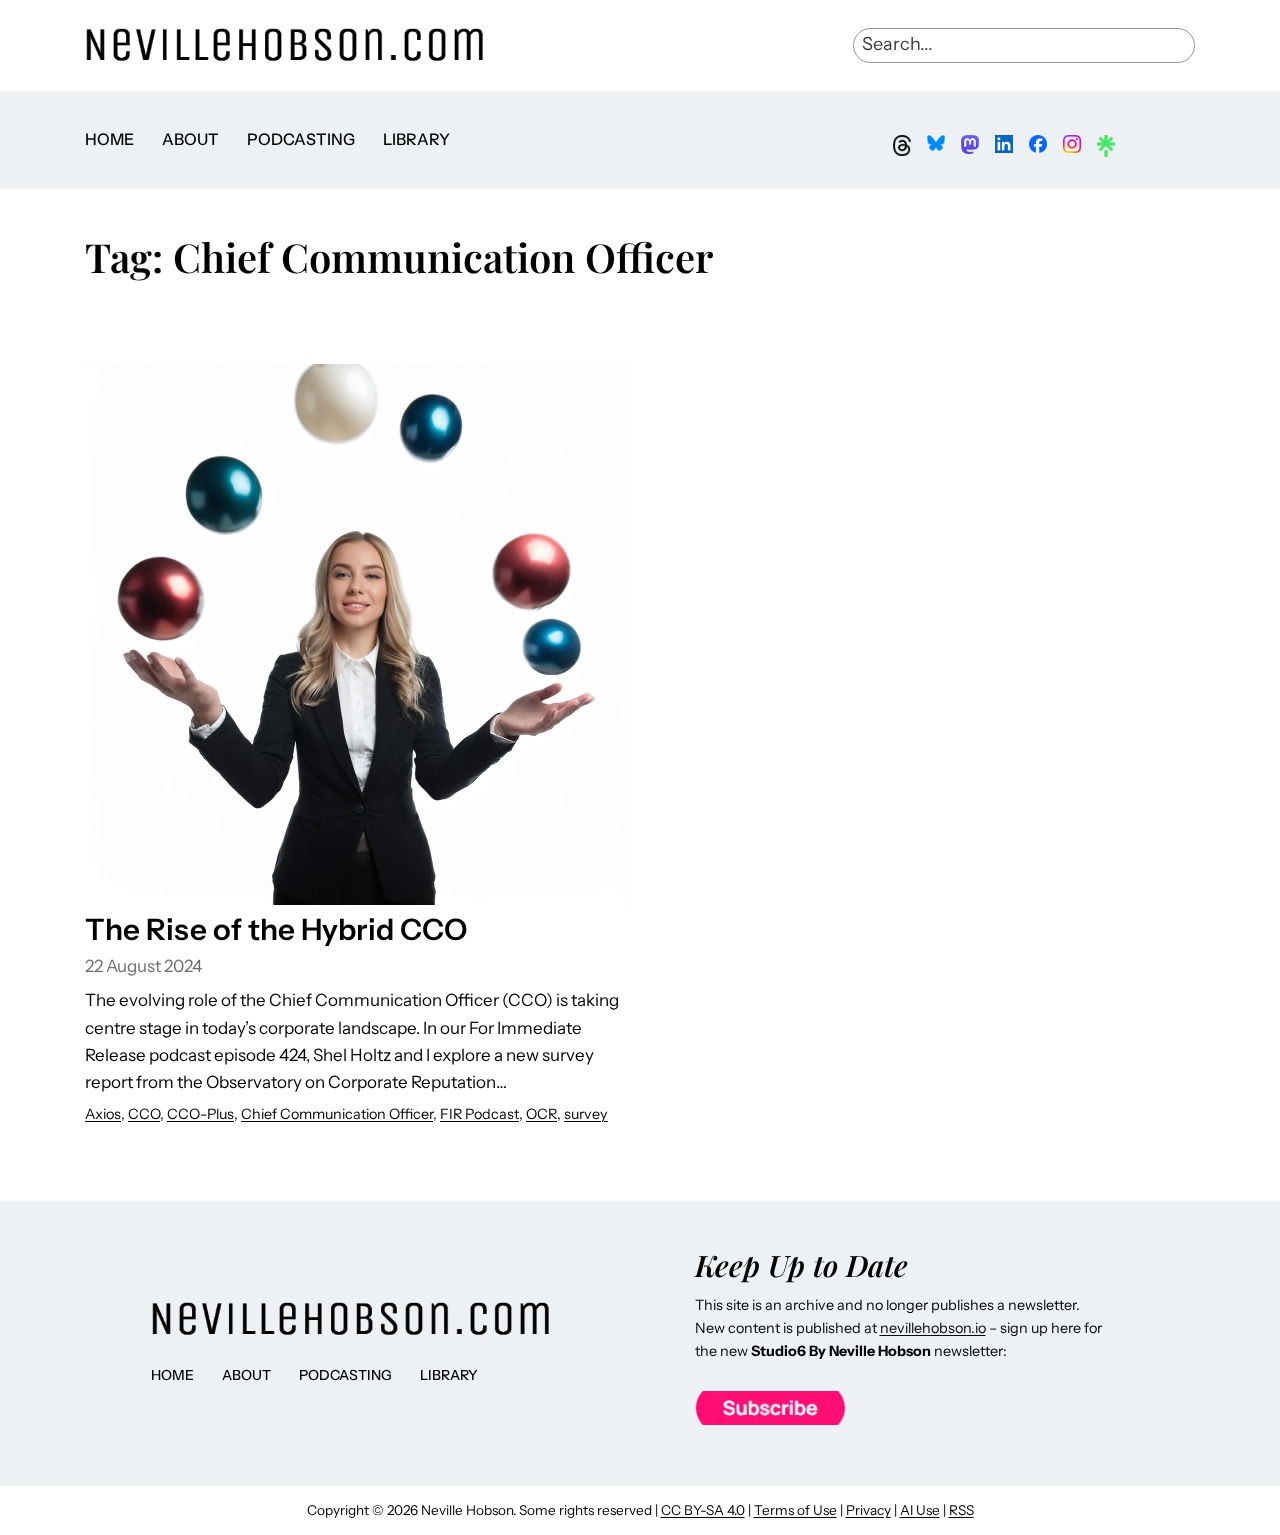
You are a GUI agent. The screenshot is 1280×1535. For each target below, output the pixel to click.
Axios (103, 1114)
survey (586, 1114)
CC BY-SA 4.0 (703, 1510)
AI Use (920, 1510)
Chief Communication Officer (337, 1114)
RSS (961, 1510)
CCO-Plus (200, 1114)
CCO (144, 1114)
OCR (541, 1114)
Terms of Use (795, 1510)
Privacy (868, 1510)
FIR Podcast (479, 1114)
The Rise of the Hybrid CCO (276, 929)
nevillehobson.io (933, 1328)
